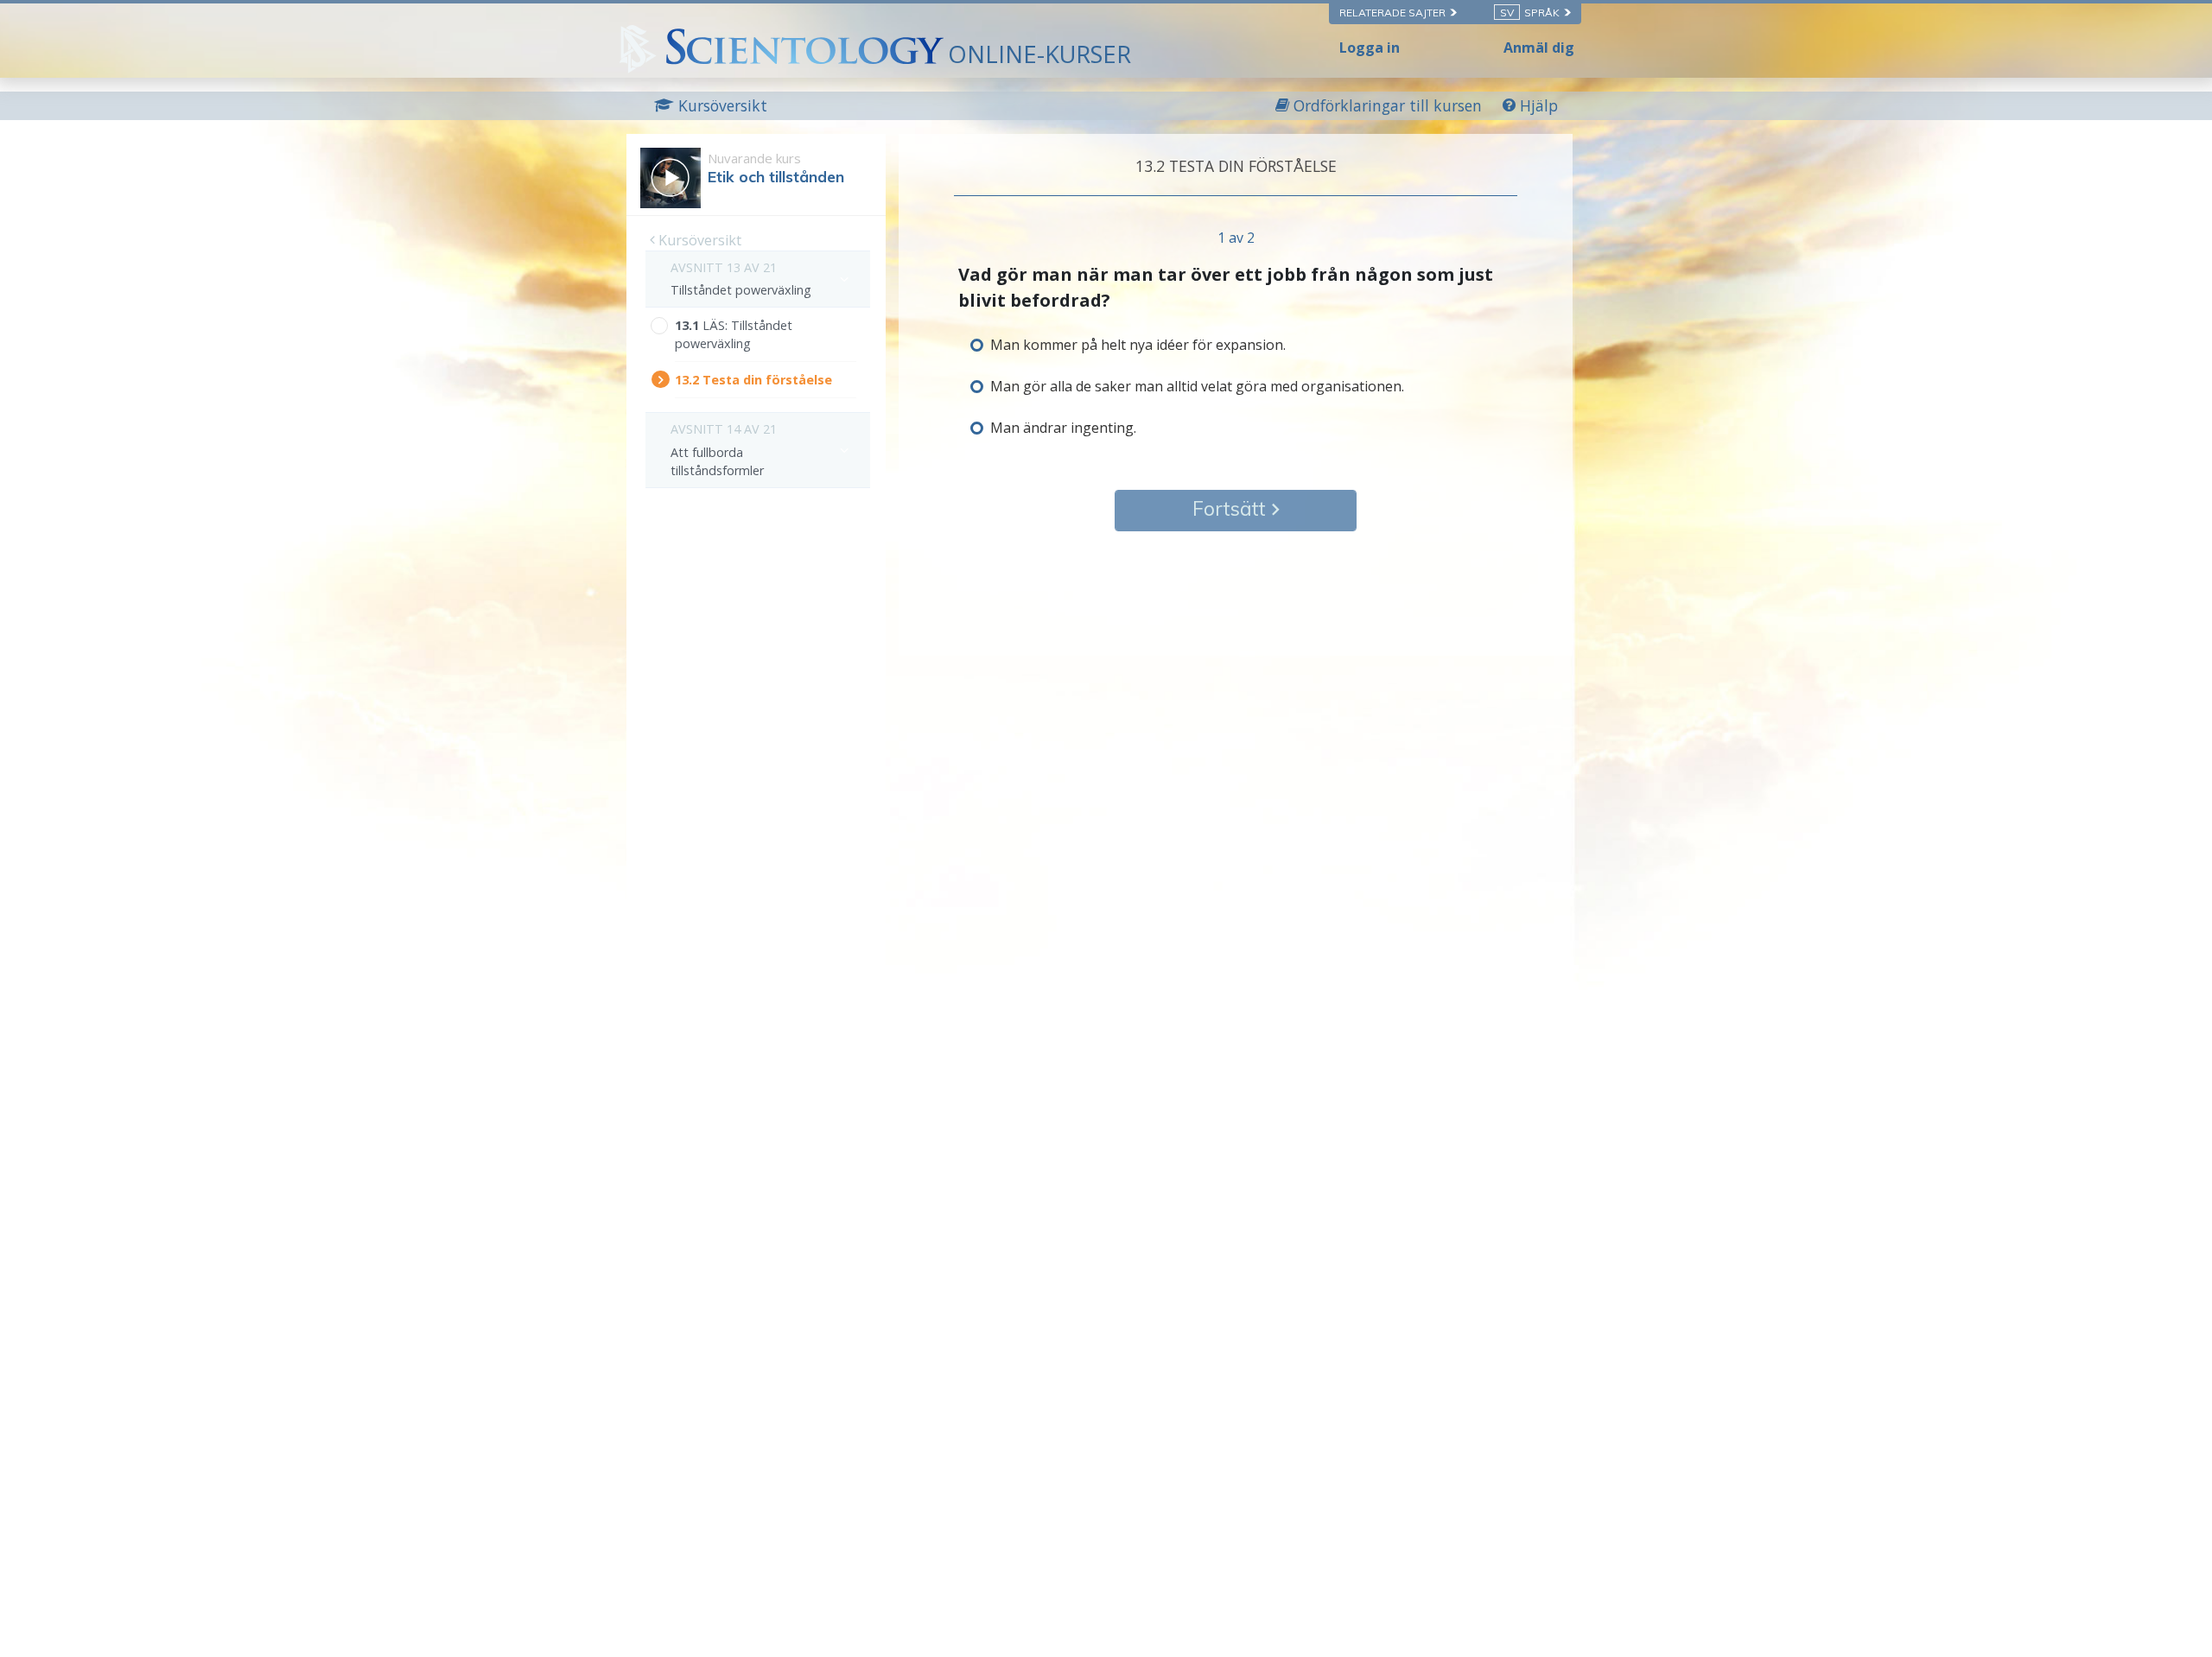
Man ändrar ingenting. (1063, 428)
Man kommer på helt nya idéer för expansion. (1138, 345)
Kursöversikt (698, 240)
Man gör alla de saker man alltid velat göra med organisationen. (1197, 386)
